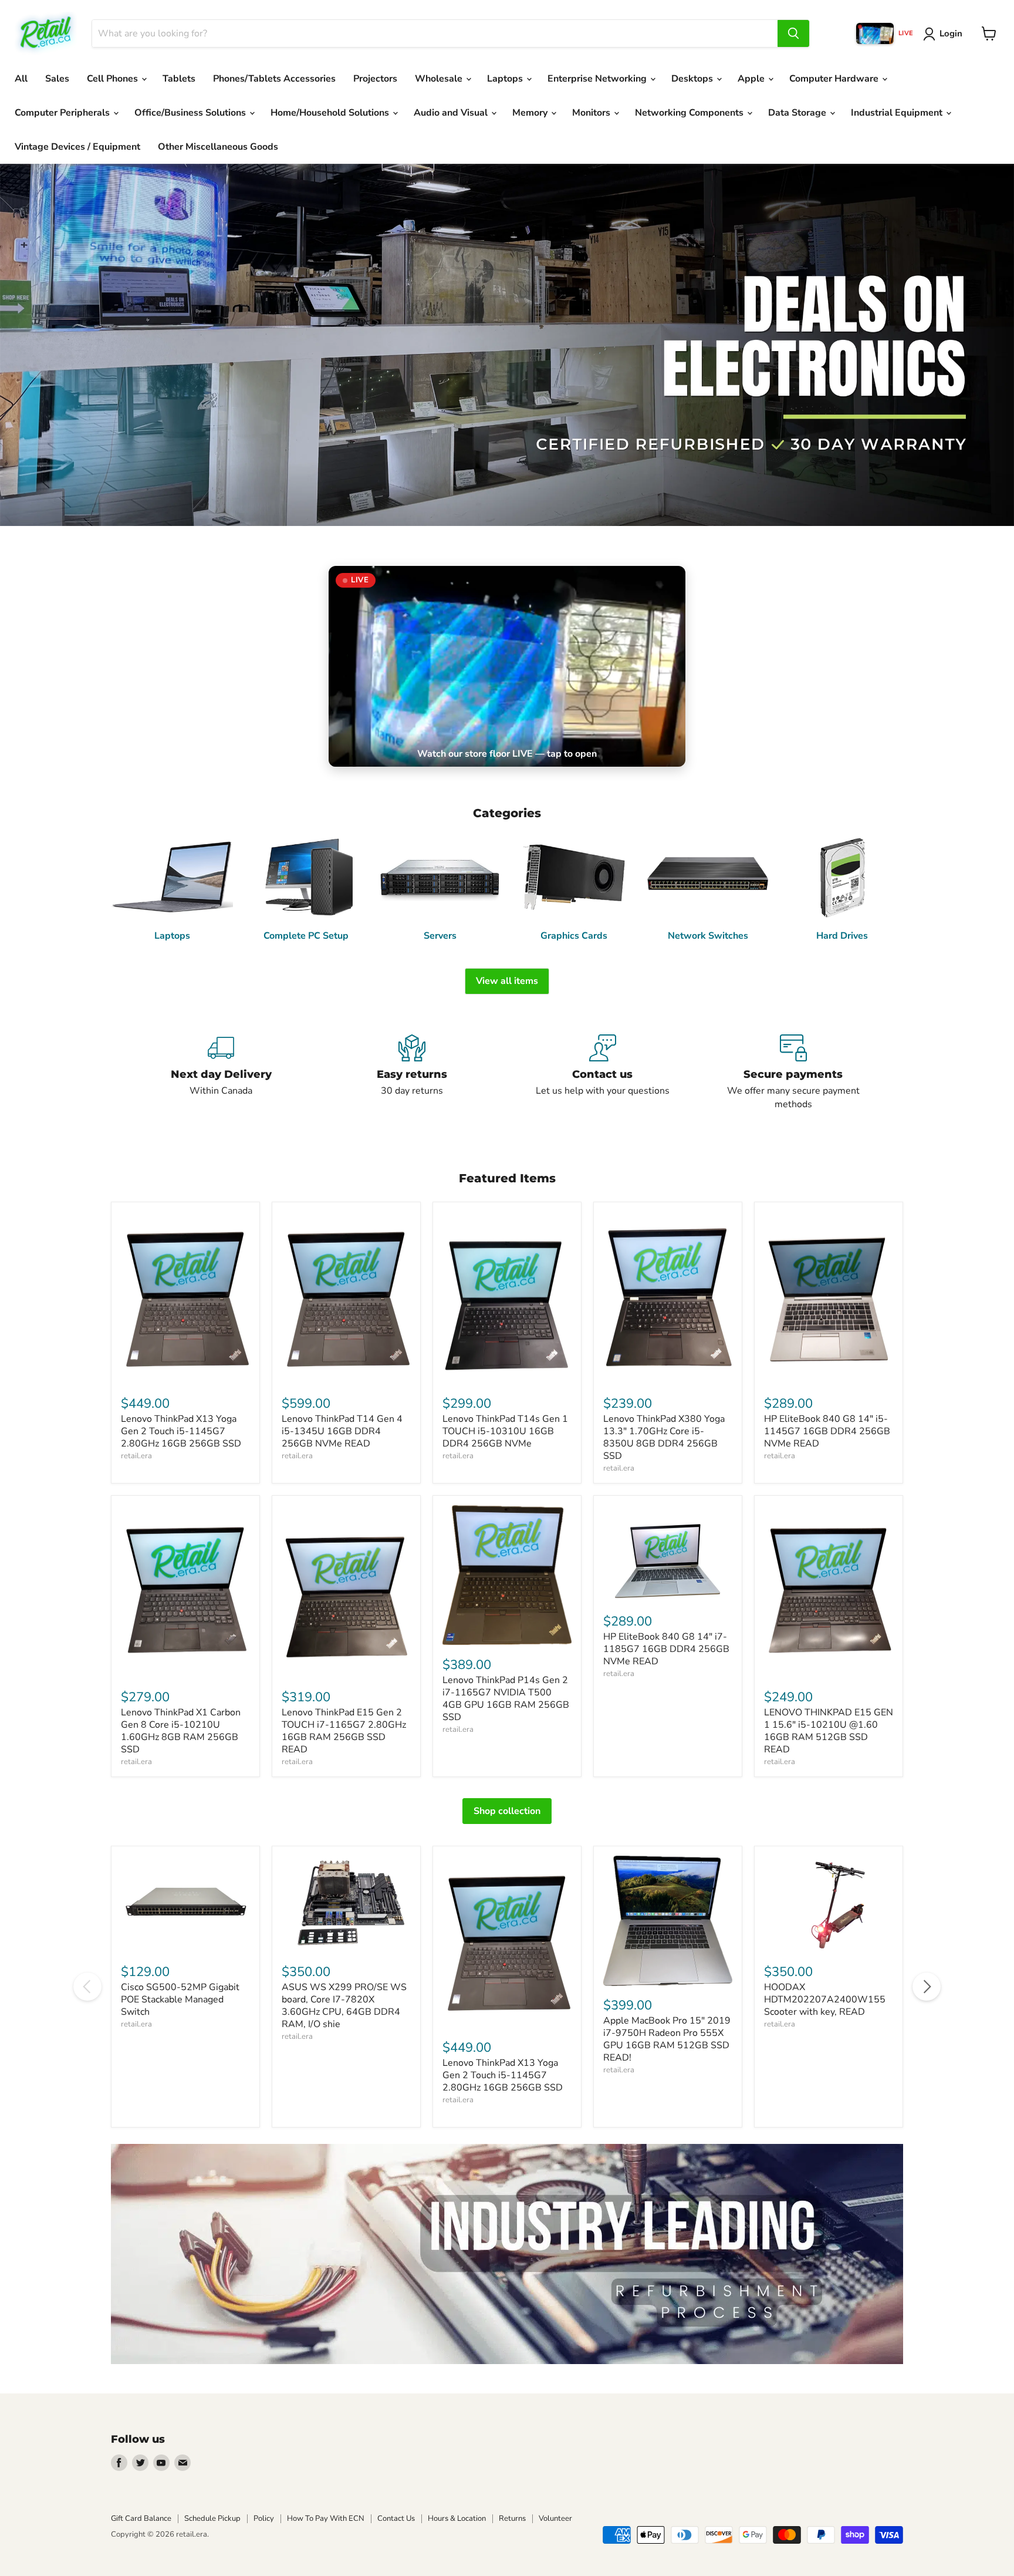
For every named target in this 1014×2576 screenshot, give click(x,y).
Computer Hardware (835, 79)
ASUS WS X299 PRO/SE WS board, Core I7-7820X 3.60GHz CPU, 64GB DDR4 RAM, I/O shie (344, 2006)
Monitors (592, 113)
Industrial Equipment (898, 113)
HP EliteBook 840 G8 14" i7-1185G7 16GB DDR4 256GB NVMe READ (666, 1649)
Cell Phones (114, 79)
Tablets (179, 79)
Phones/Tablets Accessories (274, 79)
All (21, 79)
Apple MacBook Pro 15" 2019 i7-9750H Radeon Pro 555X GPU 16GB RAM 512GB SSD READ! (667, 2039)
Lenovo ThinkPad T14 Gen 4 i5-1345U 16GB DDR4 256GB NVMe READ (342, 1431)
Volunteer (555, 2518)
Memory (531, 113)
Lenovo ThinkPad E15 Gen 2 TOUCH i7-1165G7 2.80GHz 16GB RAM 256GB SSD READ (344, 1731)
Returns (512, 2518)
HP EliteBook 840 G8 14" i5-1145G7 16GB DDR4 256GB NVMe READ (827, 1431)
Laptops (506, 79)
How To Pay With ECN (326, 2518)
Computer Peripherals (63, 113)
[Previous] (87, 1987)
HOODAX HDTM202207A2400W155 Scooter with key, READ (825, 2000)
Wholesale (440, 79)
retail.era (136, 1456)
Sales (57, 79)
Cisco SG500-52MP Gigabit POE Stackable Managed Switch (180, 2000)
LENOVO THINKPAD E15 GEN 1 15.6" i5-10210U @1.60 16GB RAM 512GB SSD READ (829, 1731)
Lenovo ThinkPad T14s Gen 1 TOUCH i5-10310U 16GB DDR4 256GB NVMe (505, 1431)
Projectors (375, 79)
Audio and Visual (452, 113)
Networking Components (690, 113)
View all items (507, 981)
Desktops (693, 79)
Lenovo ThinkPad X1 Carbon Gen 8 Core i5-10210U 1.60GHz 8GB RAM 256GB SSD (181, 1731)
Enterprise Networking (598, 79)
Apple (752, 79)
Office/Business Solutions (191, 113)
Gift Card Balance (141, 2518)
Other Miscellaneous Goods (218, 147)
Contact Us (396, 2518)
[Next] (927, 1987)
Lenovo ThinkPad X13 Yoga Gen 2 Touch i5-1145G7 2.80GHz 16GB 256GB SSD (181, 1431)
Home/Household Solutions (331, 113)
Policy (264, 2518)
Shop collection (507, 1811)
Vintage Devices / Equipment (77, 147)
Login (951, 33)
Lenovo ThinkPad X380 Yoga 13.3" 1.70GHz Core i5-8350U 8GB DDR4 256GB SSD (664, 1437)
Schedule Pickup (212, 2518)
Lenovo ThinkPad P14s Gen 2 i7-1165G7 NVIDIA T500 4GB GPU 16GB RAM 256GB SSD (506, 1699)
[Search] (793, 33)
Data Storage (798, 113)
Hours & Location (457, 2518)
